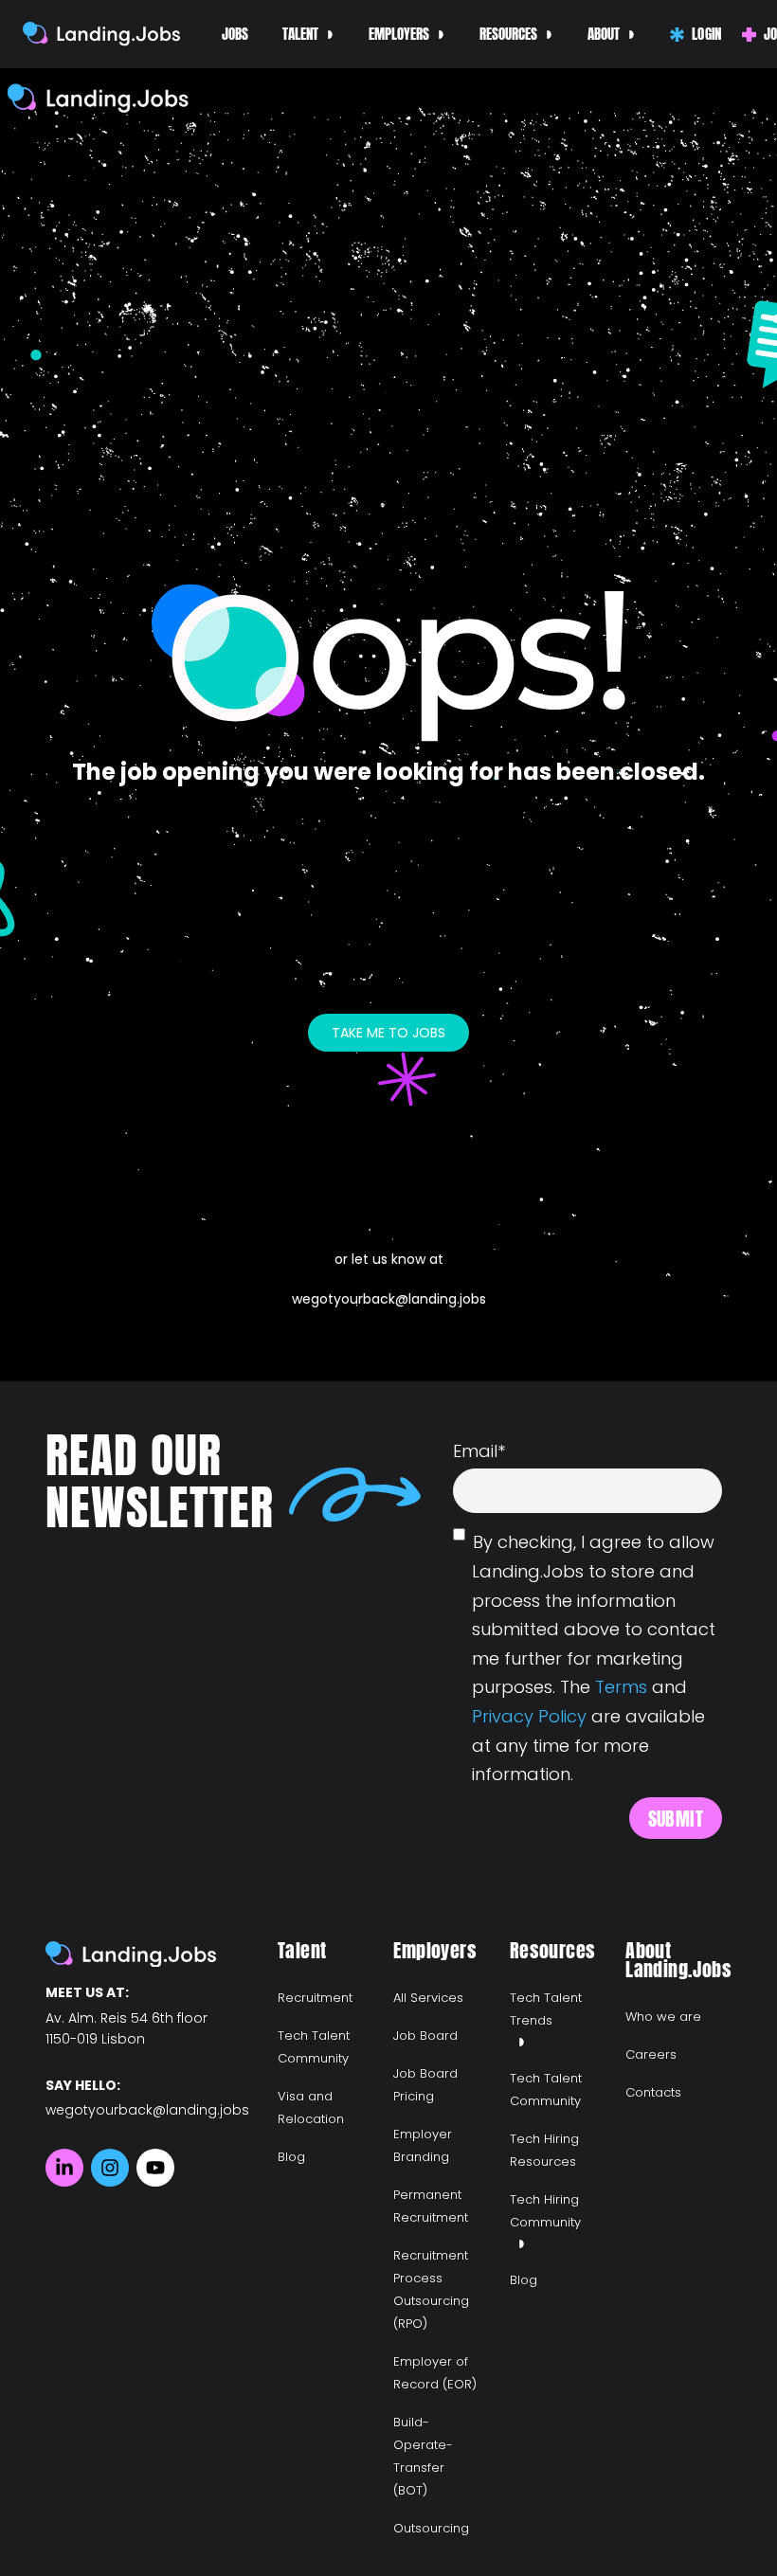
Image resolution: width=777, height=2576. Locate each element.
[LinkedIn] (64, 2168)
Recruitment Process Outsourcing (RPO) (431, 2289)
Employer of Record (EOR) (435, 2373)
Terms (621, 1687)
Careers (651, 2054)
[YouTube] (155, 2168)
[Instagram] (110, 2168)
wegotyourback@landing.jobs (389, 1299)
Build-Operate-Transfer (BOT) (423, 2456)
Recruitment (315, 1998)
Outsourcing (431, 2528)
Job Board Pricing (425, 2085)
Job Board (425, 2036)
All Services (428, 1998)
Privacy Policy (529, 1716)
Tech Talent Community (314, 2047)
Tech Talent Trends (546, 2009)
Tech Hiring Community (545, 2211)
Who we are (663, 2017)
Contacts (653, 2092)
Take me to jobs (388, 1033)
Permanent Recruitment (431, 2206)
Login (705, 34)
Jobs (235, 34)
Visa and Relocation (311, 2108)
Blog (291, 2157)
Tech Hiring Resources (544, 2150)
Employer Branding (423, 2145)
